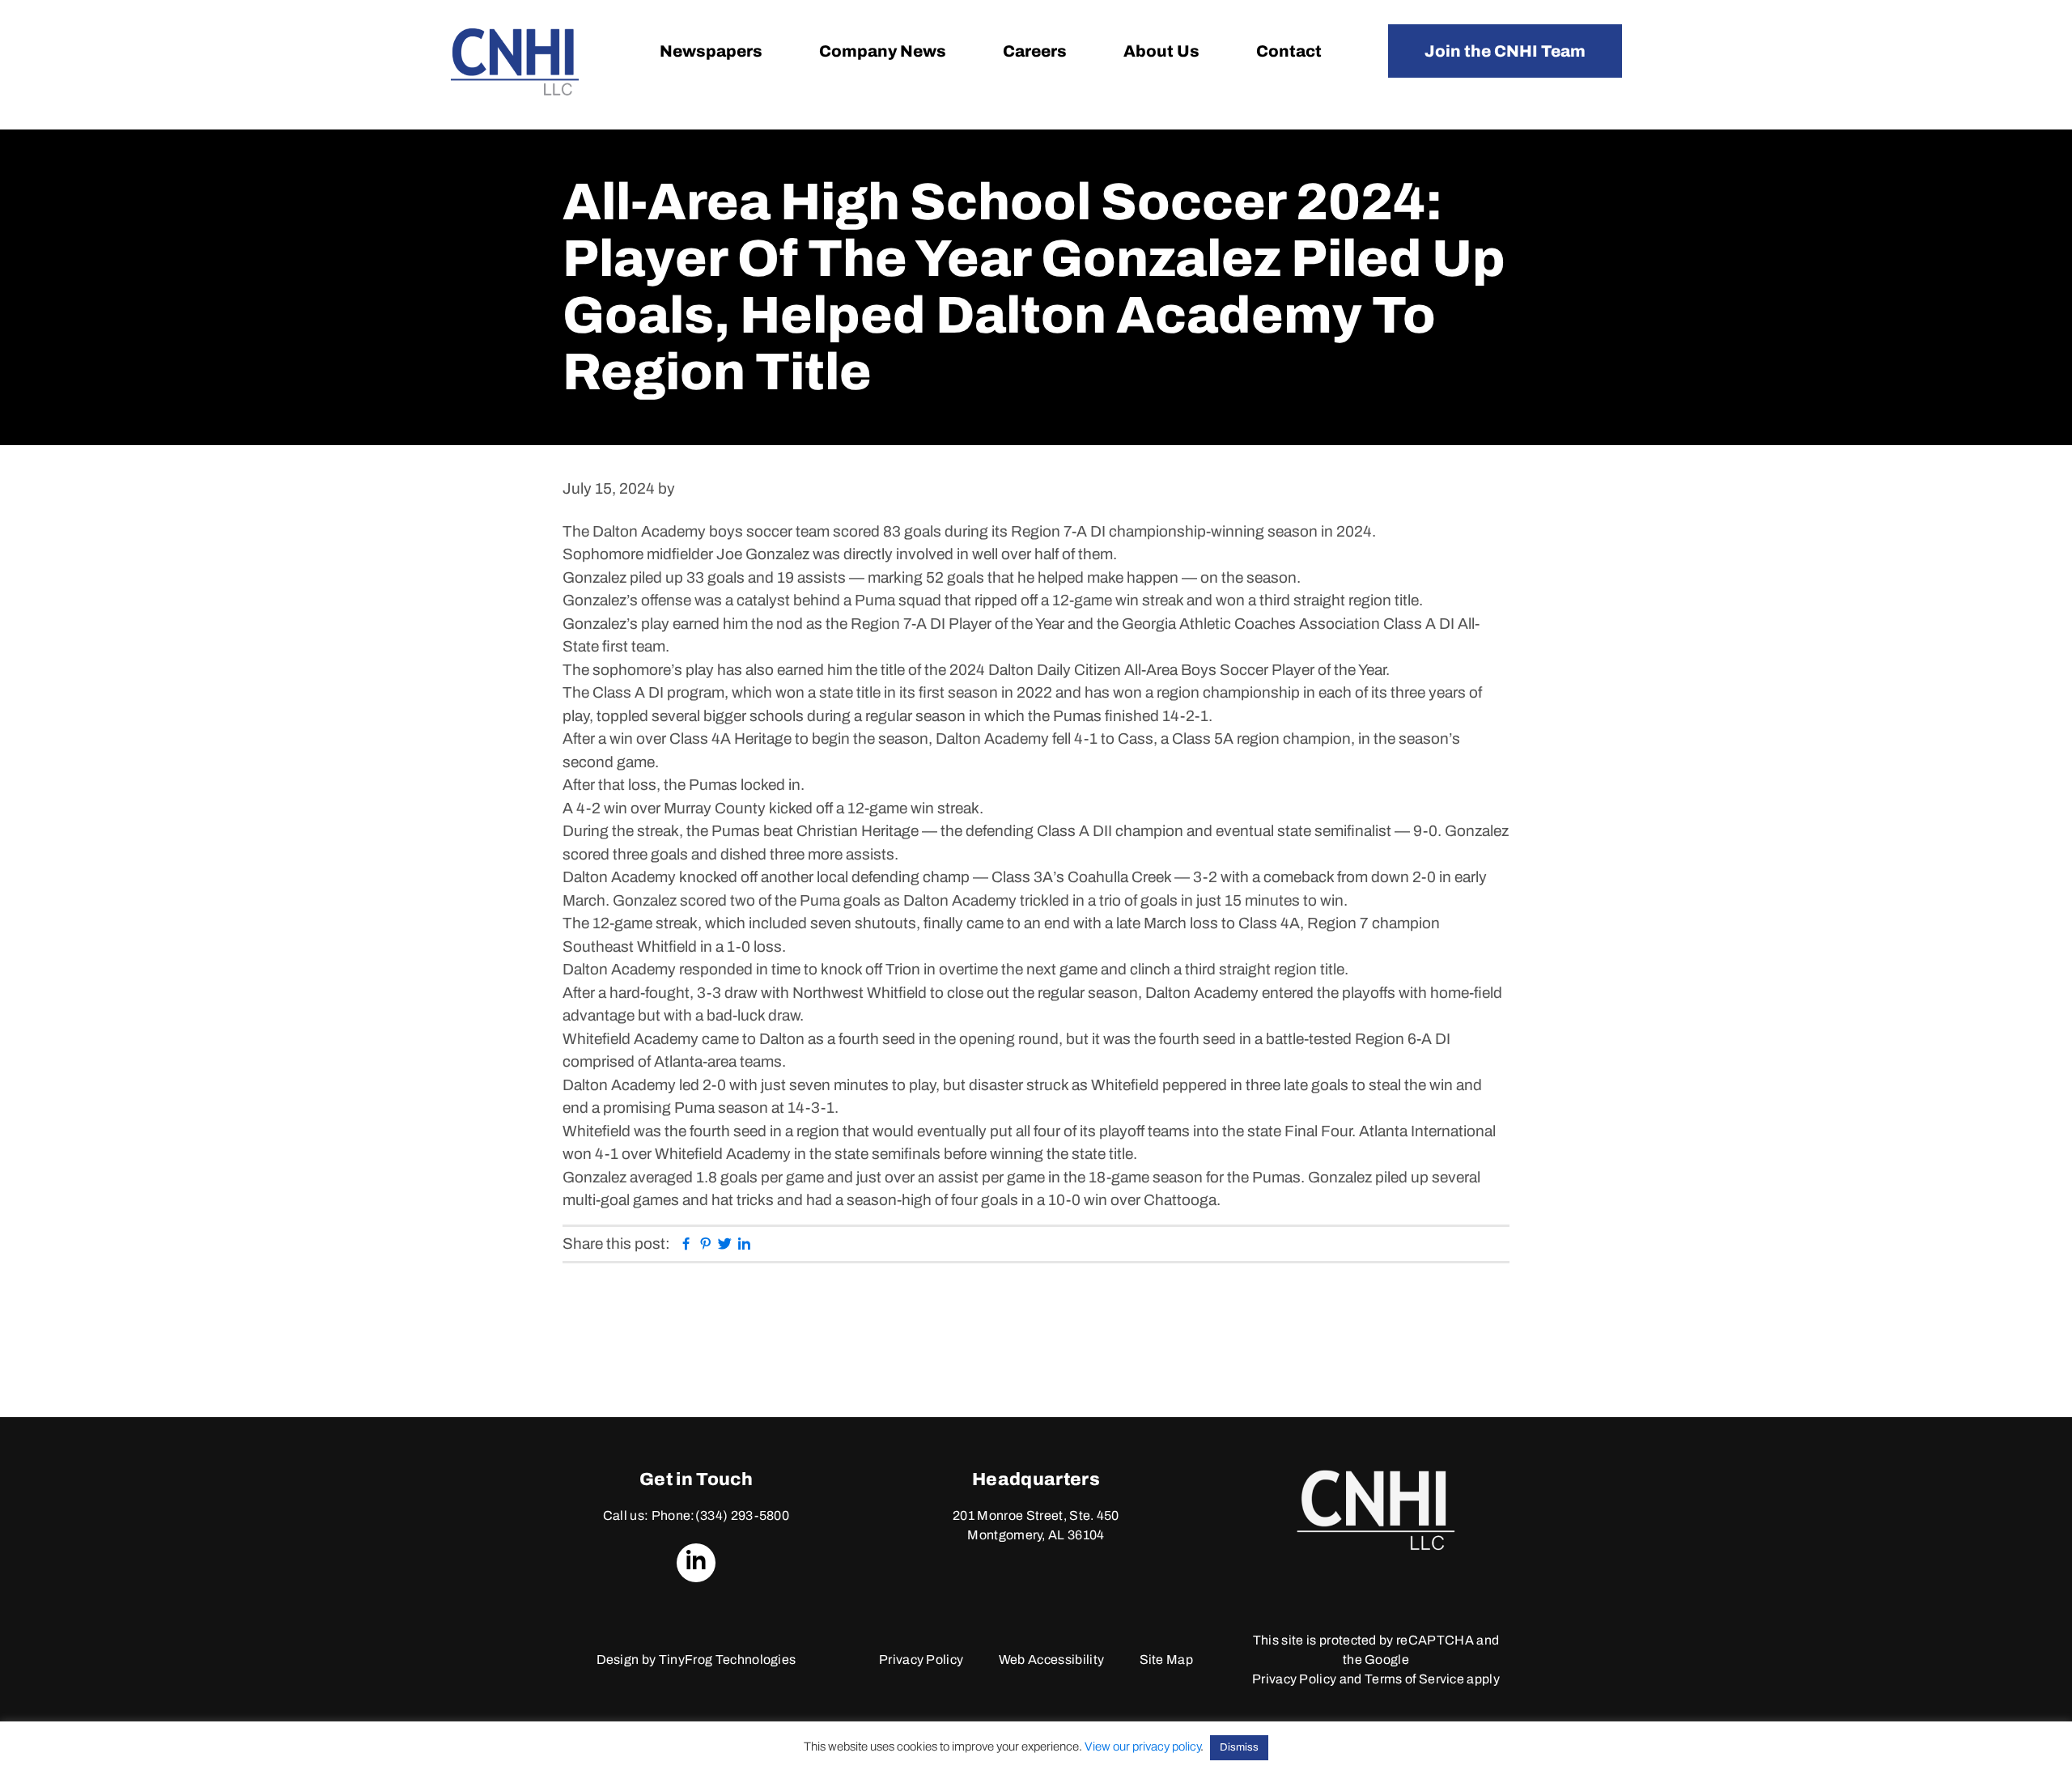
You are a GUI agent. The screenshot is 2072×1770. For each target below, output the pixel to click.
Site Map (1167, 1660)
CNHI (515, 62)
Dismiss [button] (1239, 1747)
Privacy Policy (921, 1660)
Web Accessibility (1051, 1660)
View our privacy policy (1142, 1747)
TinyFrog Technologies (728, 1660)
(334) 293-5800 (742, 1515)
